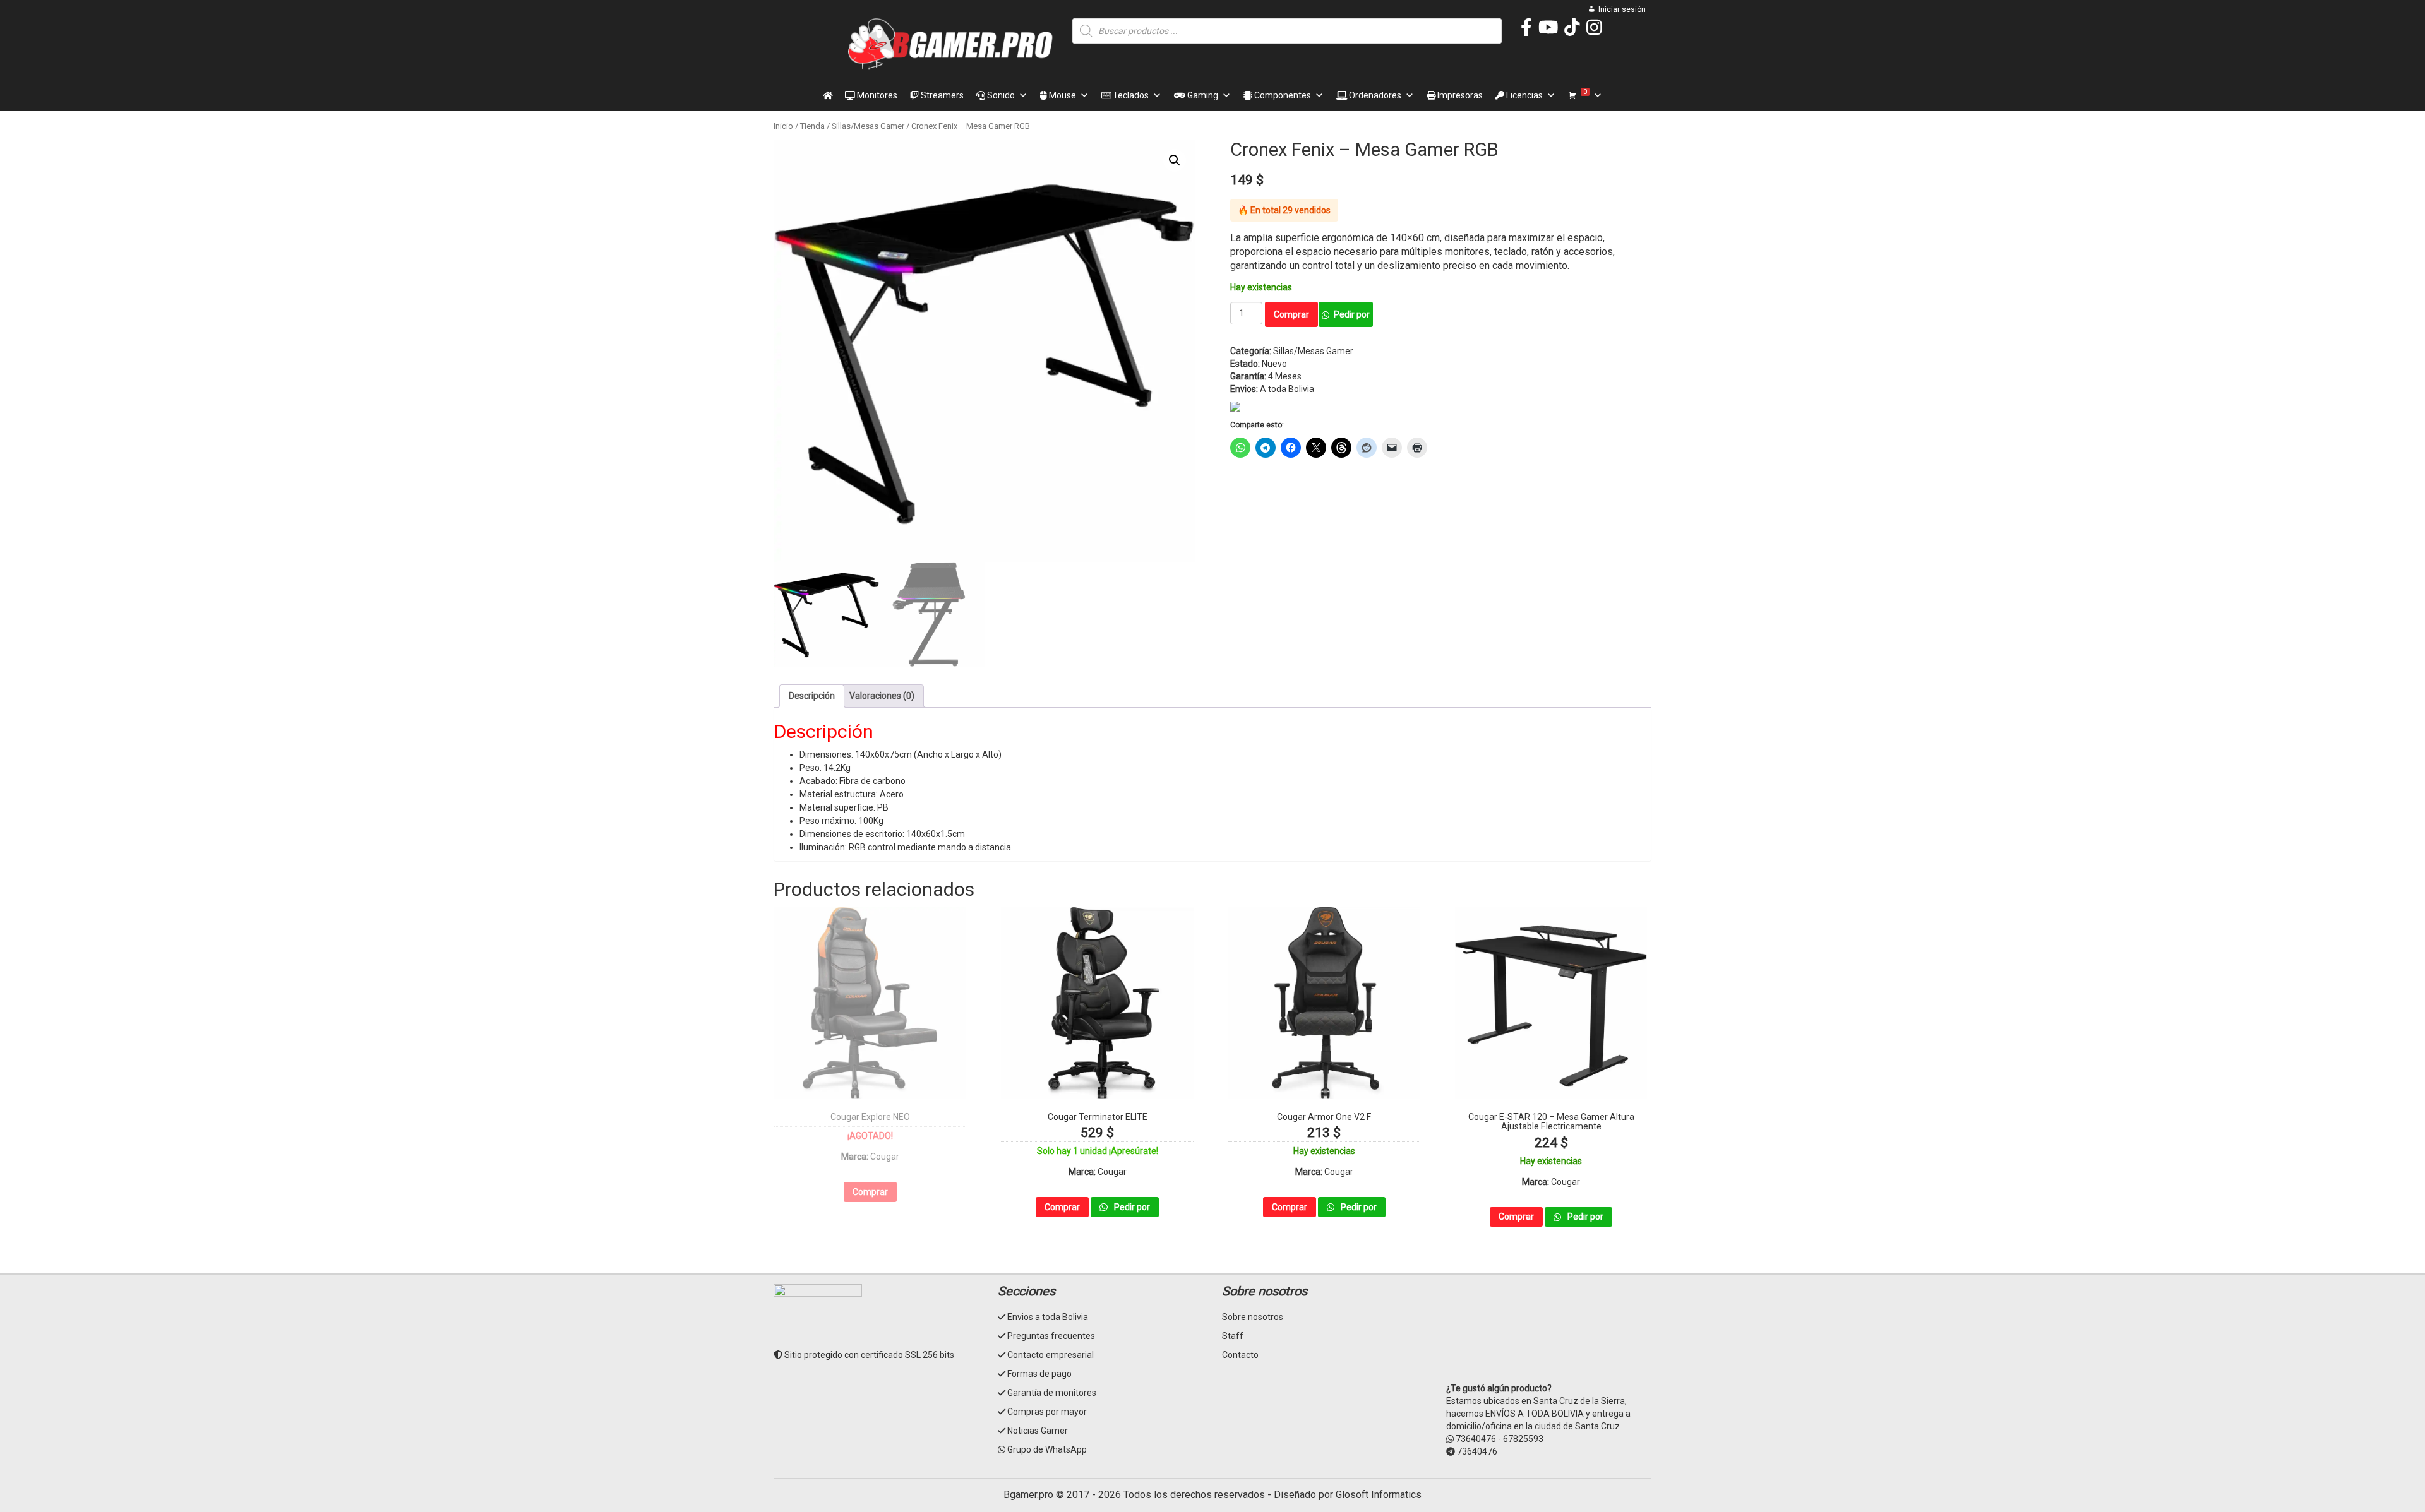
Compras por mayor (1047, 1412)
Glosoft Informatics (1379, 1495)
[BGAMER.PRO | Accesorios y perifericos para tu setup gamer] (951, 44)
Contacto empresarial (1051, 1355)
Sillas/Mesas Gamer (868, 126)
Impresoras (1459, 95)
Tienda (812, 126)
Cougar (885, 1157)
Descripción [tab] (812, 696)
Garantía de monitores (1052, 1393)
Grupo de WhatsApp (1047, 1449)
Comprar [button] (1062, 1207)
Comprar (1291, 314)
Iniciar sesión (1622, 9)
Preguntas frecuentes (1051, 1336)
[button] (1175, 160)
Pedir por (1352, 314)
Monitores (876, 95)
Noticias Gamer (1038, 1431)
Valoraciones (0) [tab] (882, 696)
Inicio (783, 126)
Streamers (941, 95)
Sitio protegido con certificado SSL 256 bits (868, 1355)
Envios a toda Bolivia (1048, 1317)
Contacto (1240, 1355)
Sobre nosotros (1253, 1317)
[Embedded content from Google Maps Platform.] (1549, 1331)
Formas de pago (1039, 1374)
